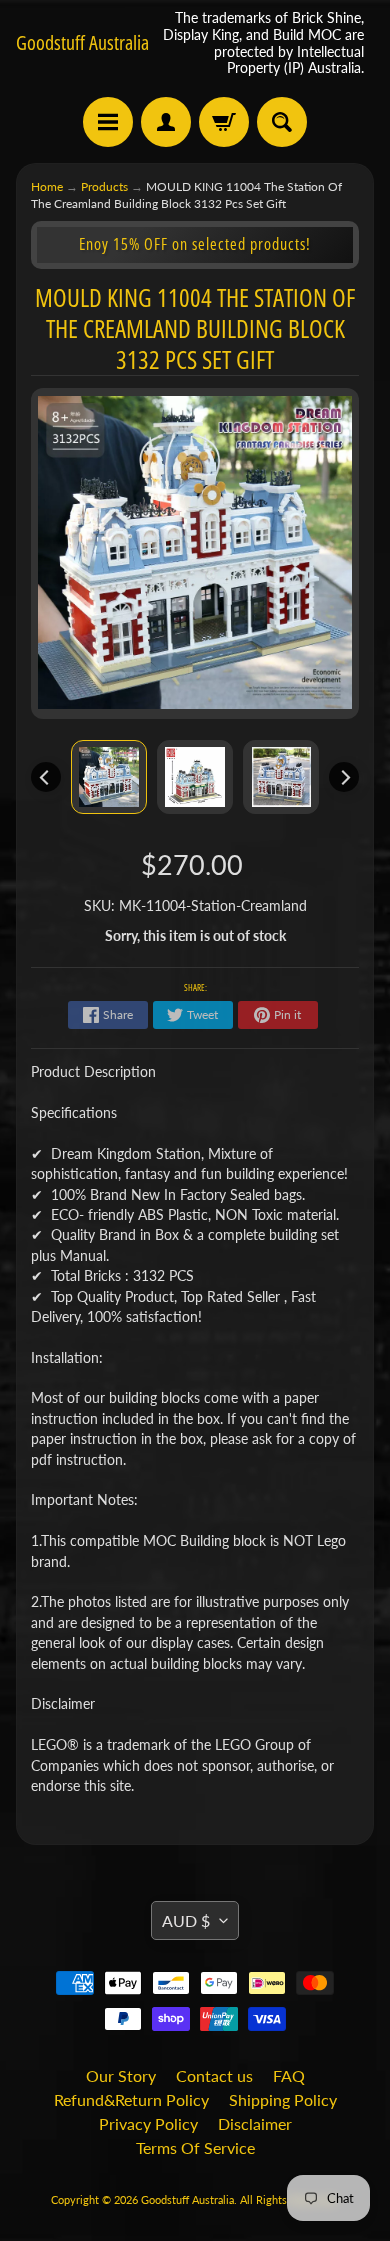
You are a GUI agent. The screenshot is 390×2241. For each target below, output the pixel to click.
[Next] (344, 777)
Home (47, 186)
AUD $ (186, 1920)
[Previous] (46, 777)
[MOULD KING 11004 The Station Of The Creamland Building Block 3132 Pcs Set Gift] (109, 777)
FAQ (289, 2075)
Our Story (121, 2075)
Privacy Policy (148, 2123)
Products (104, 186)
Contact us (214, 2075)
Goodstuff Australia (82, 43)
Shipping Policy (283, 2099)
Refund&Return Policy (131, 2099)
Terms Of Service (195, 2147)
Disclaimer (255, 2123)
